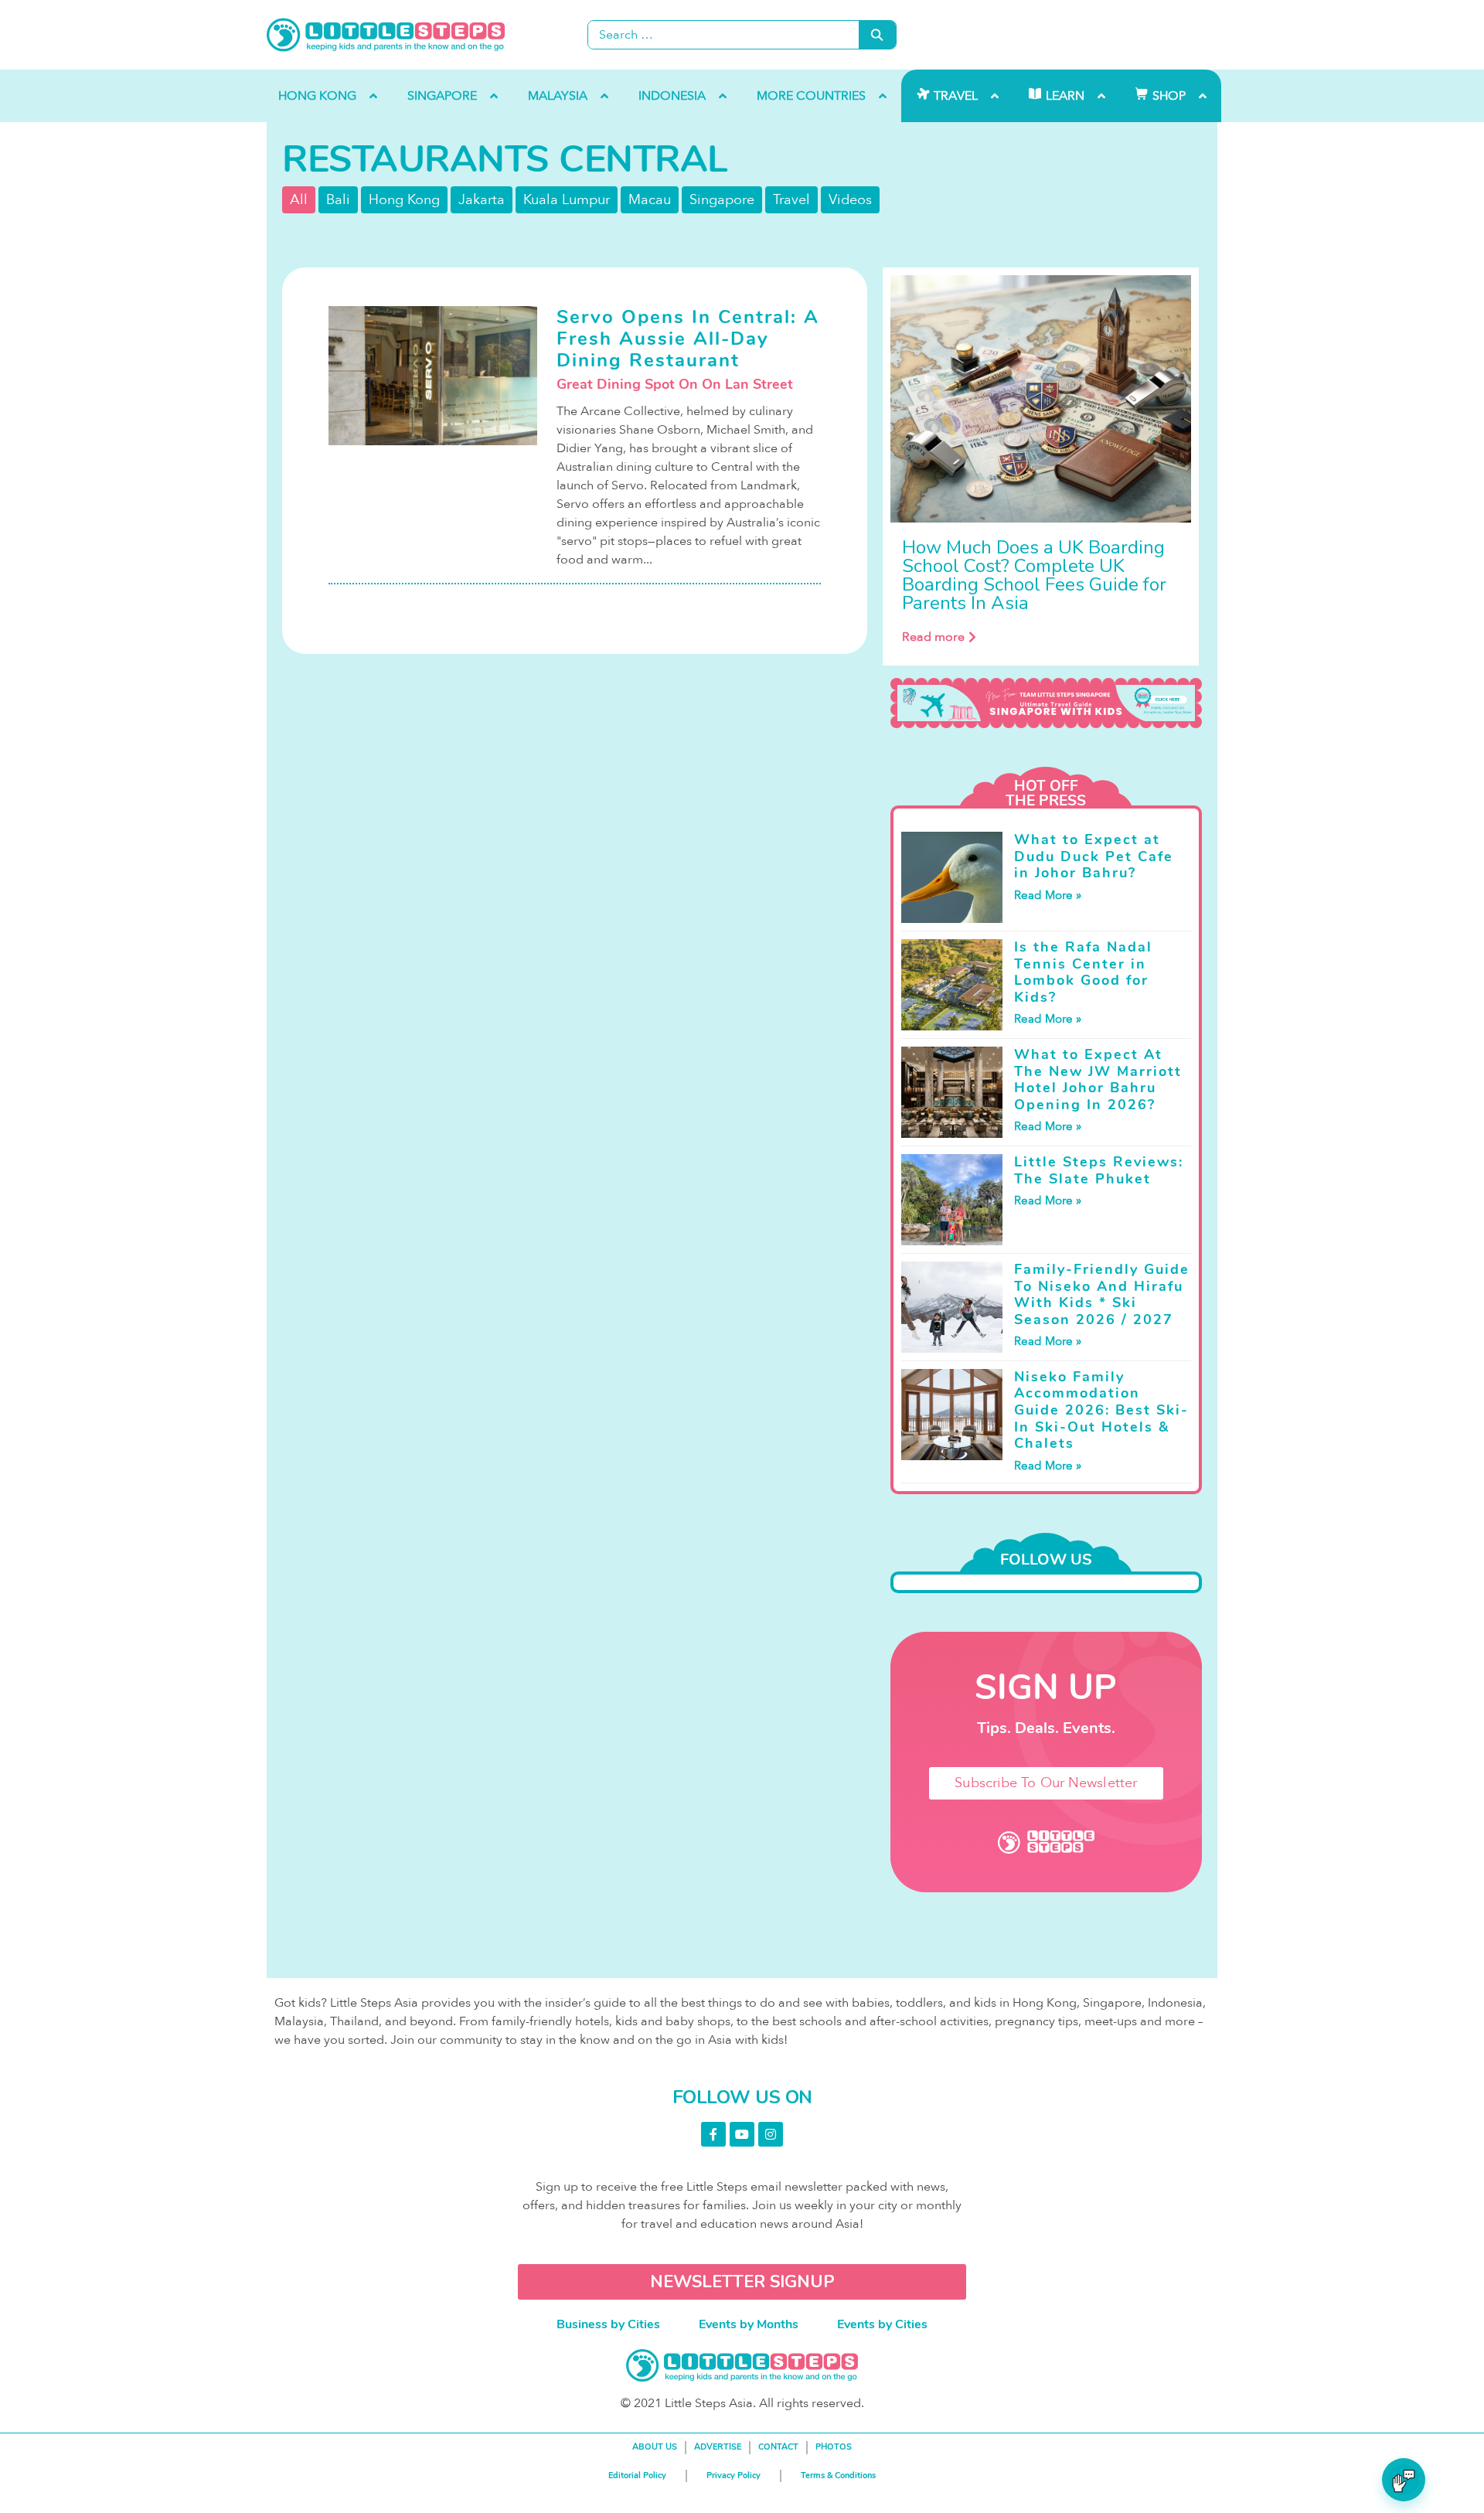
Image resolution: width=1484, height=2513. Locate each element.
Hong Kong (404, 200)
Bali (338, 200)
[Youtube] (742, 2134)
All (299, 200)
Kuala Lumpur (567, 200)
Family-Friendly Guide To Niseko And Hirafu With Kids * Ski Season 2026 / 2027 (1102, 1294)
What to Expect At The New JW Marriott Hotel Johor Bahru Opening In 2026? (1098, 1079)
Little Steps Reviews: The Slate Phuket (1099, 1170)
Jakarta (482, 200)
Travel (791, 200)
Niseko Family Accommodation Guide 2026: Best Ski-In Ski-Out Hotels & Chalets (1101, 1410)
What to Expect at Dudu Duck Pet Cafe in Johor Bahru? (1094, 856)
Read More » (1048, 895)
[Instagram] (771, 2134)
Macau (650, 200)
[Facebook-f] (713, 2134)
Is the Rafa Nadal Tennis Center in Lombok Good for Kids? (1083, 972)
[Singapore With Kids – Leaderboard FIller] (1046, 703)
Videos (850, 200)
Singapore (722, 200)
